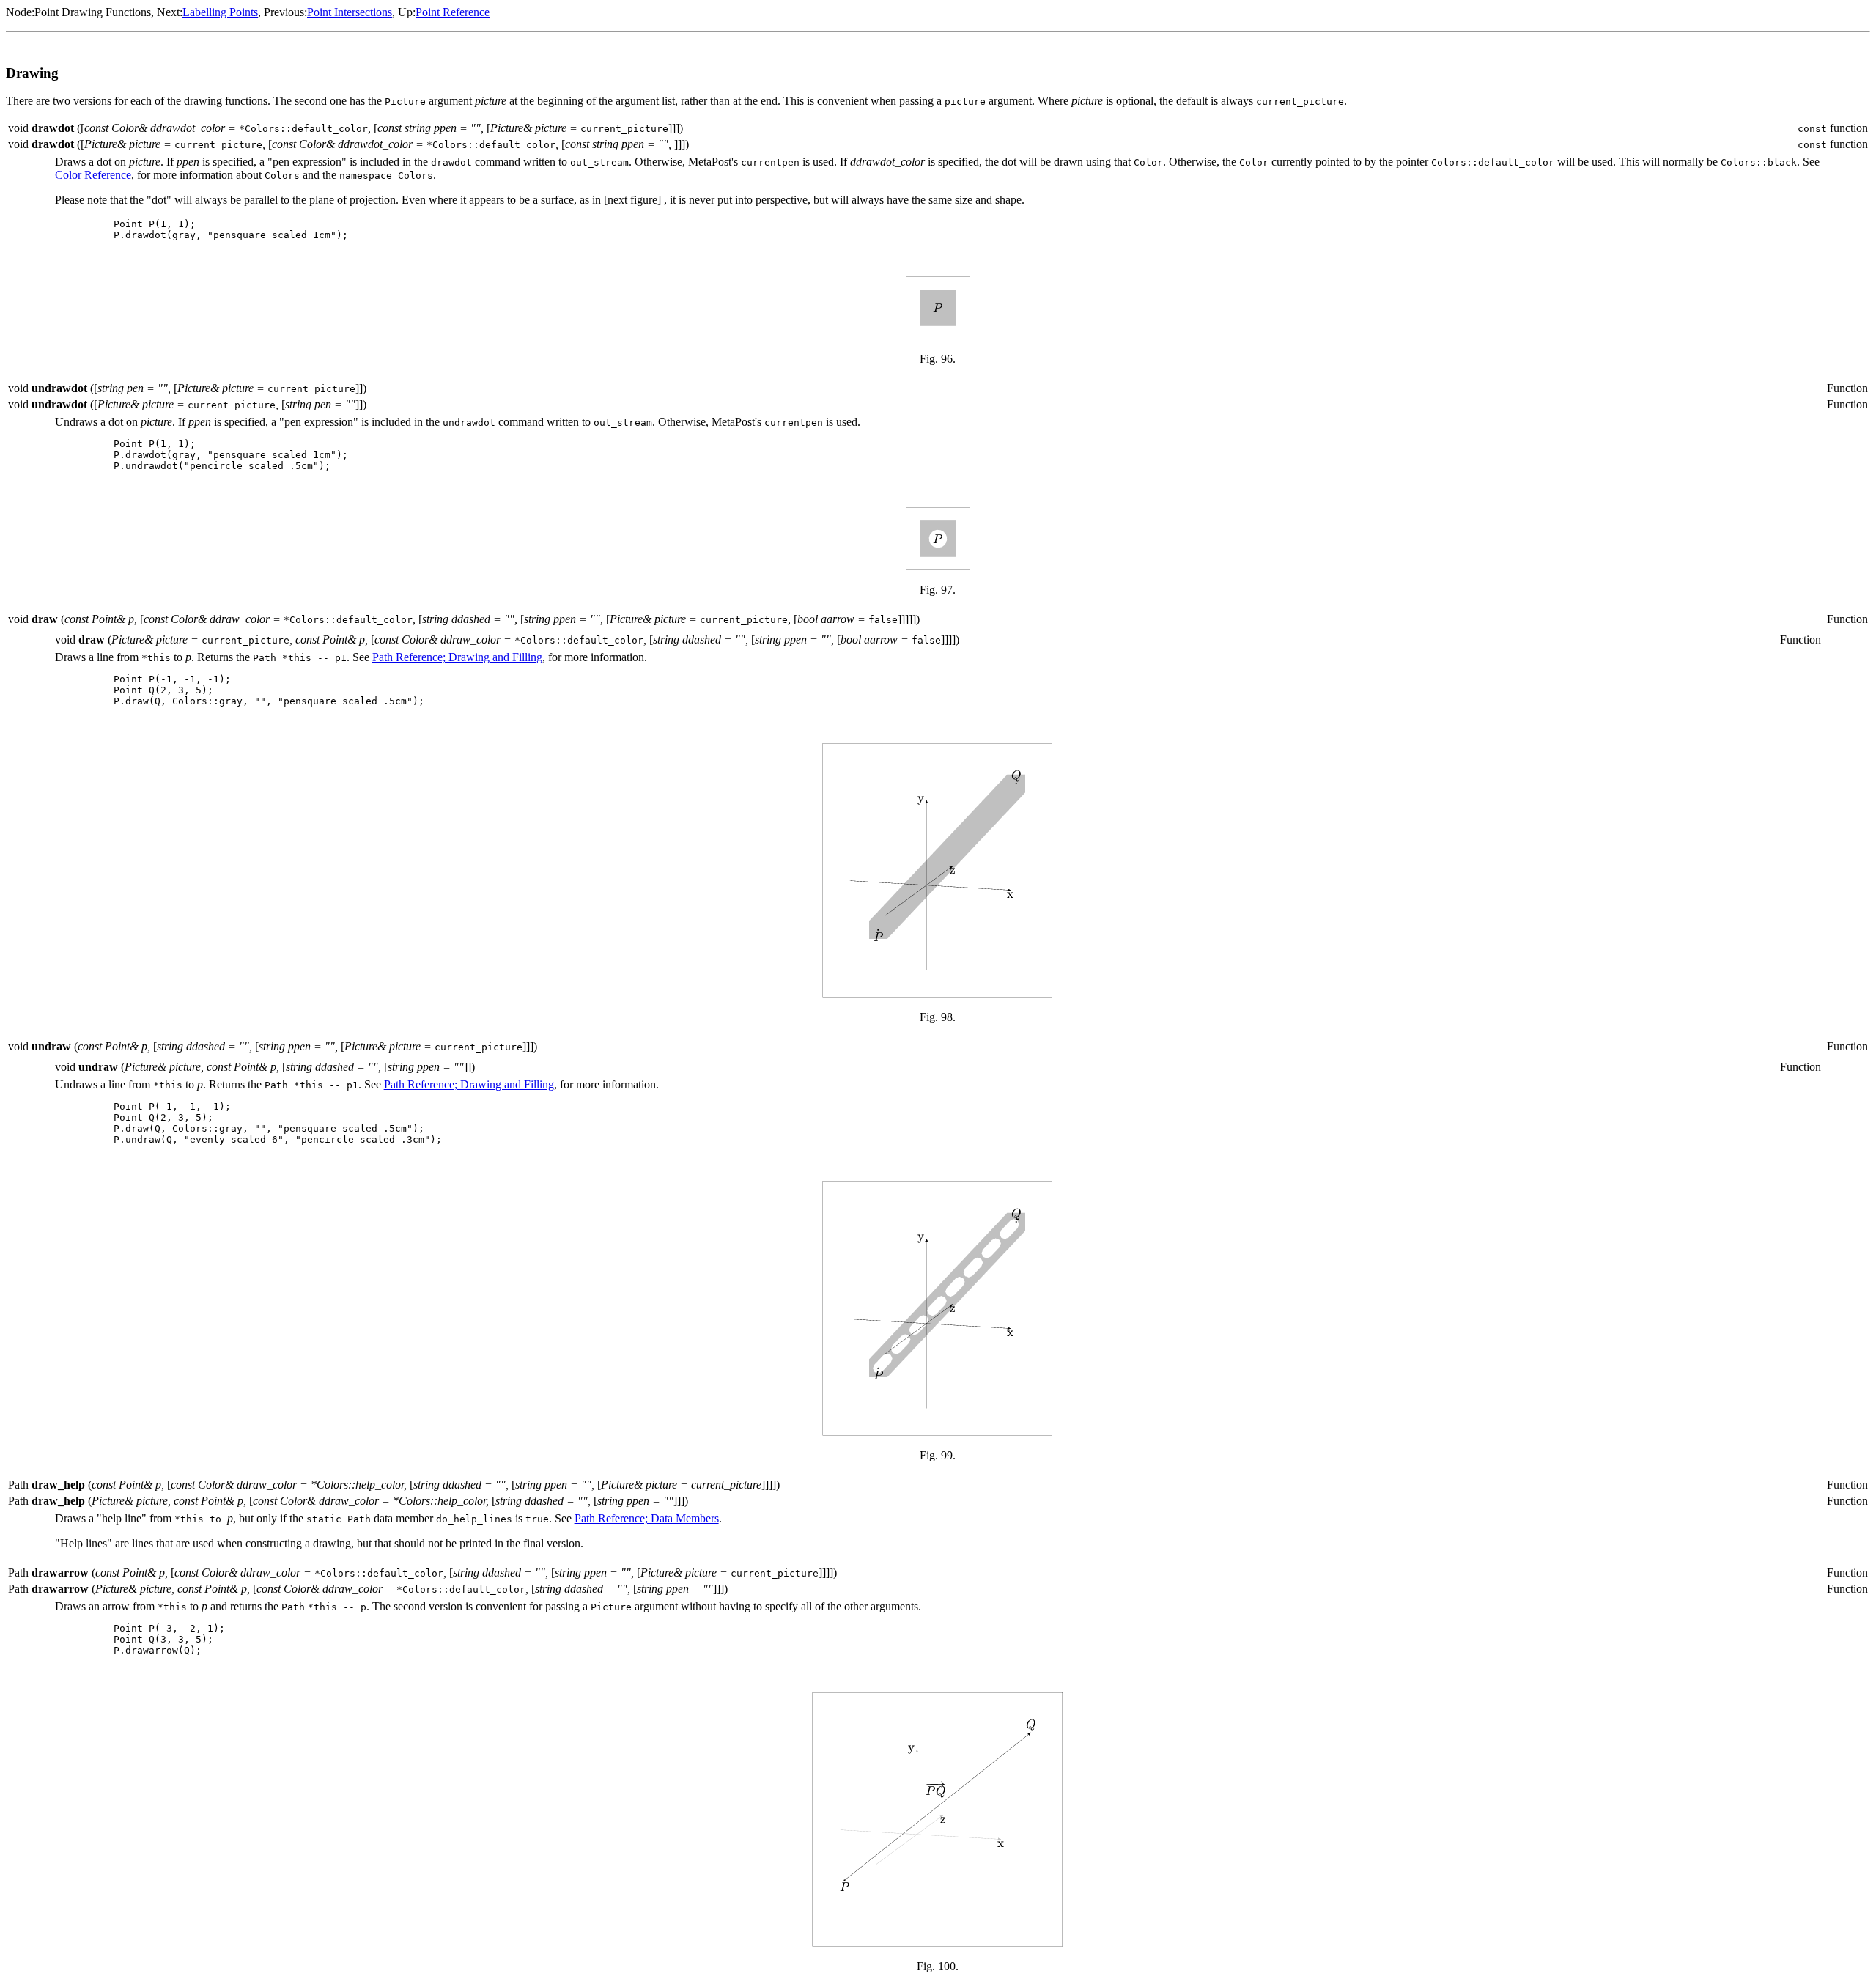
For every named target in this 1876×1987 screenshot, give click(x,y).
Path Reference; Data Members (647, 1518)
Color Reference (93, 175)
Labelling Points (220, 12)
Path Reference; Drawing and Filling (457, 657)
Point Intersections (350, 12)
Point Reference (453, 12)
